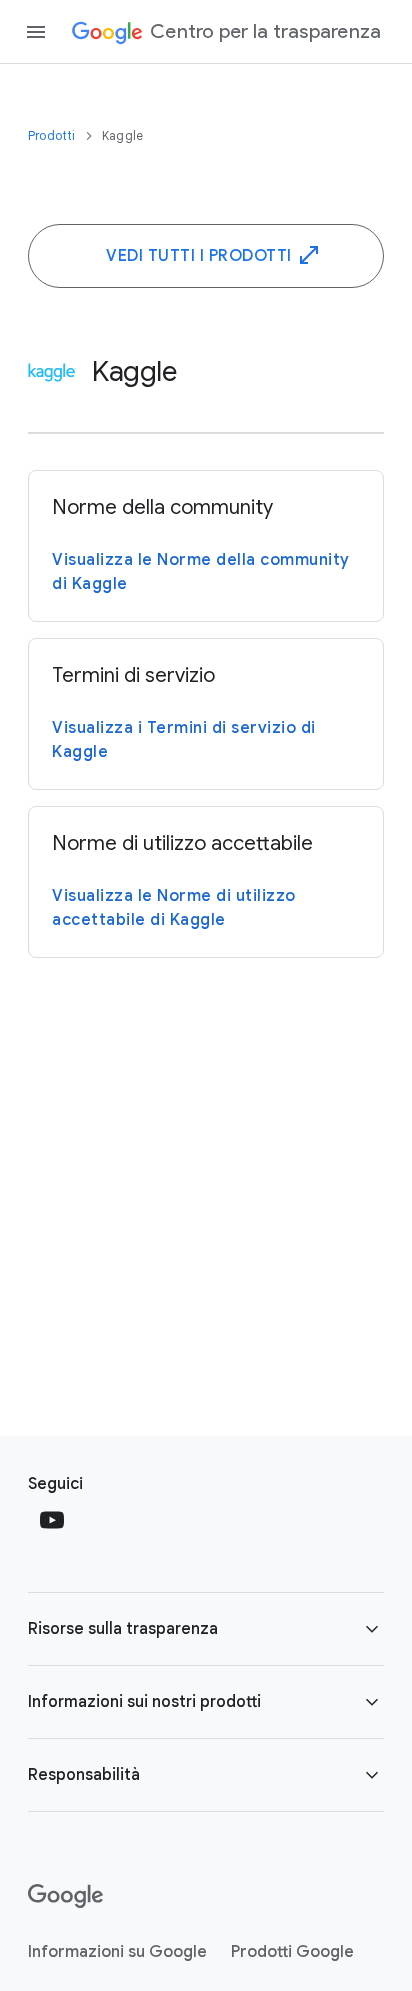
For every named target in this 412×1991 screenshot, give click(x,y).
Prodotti (53, 135)
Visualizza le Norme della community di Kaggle (201, 572)
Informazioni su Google (117, 1952)
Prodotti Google (292, 1952)
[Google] (65, 1896)
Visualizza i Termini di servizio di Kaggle (184, 740)
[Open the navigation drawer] (36, 32)
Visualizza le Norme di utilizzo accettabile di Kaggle (174, 908)
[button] (206, 1629)
